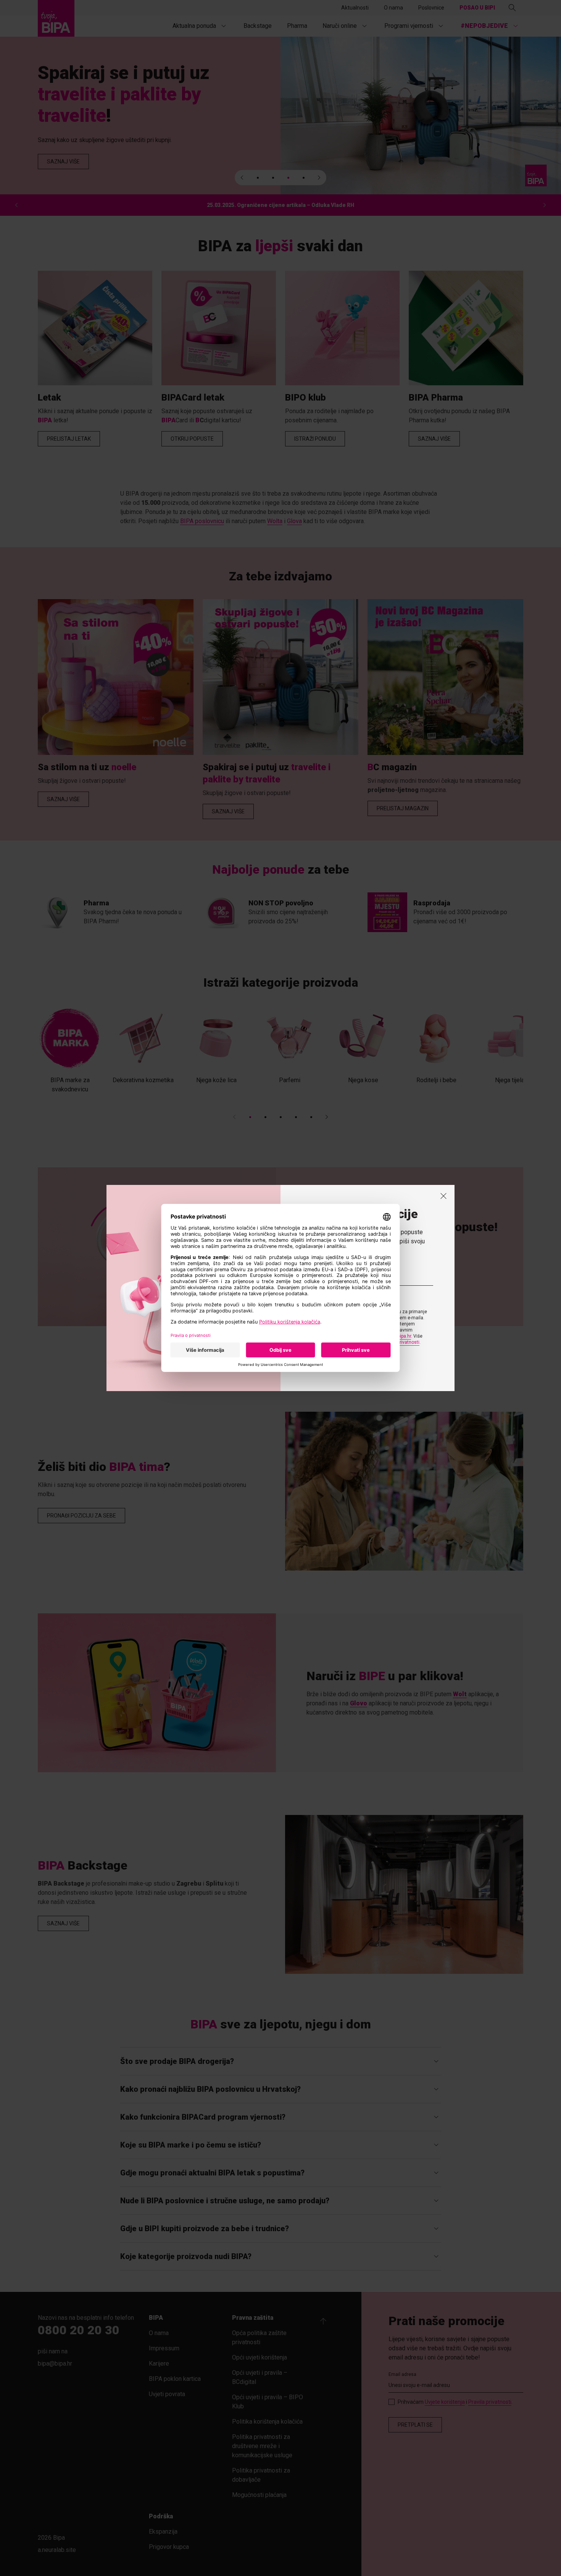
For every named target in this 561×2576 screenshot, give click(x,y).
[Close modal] (443, 1196)
